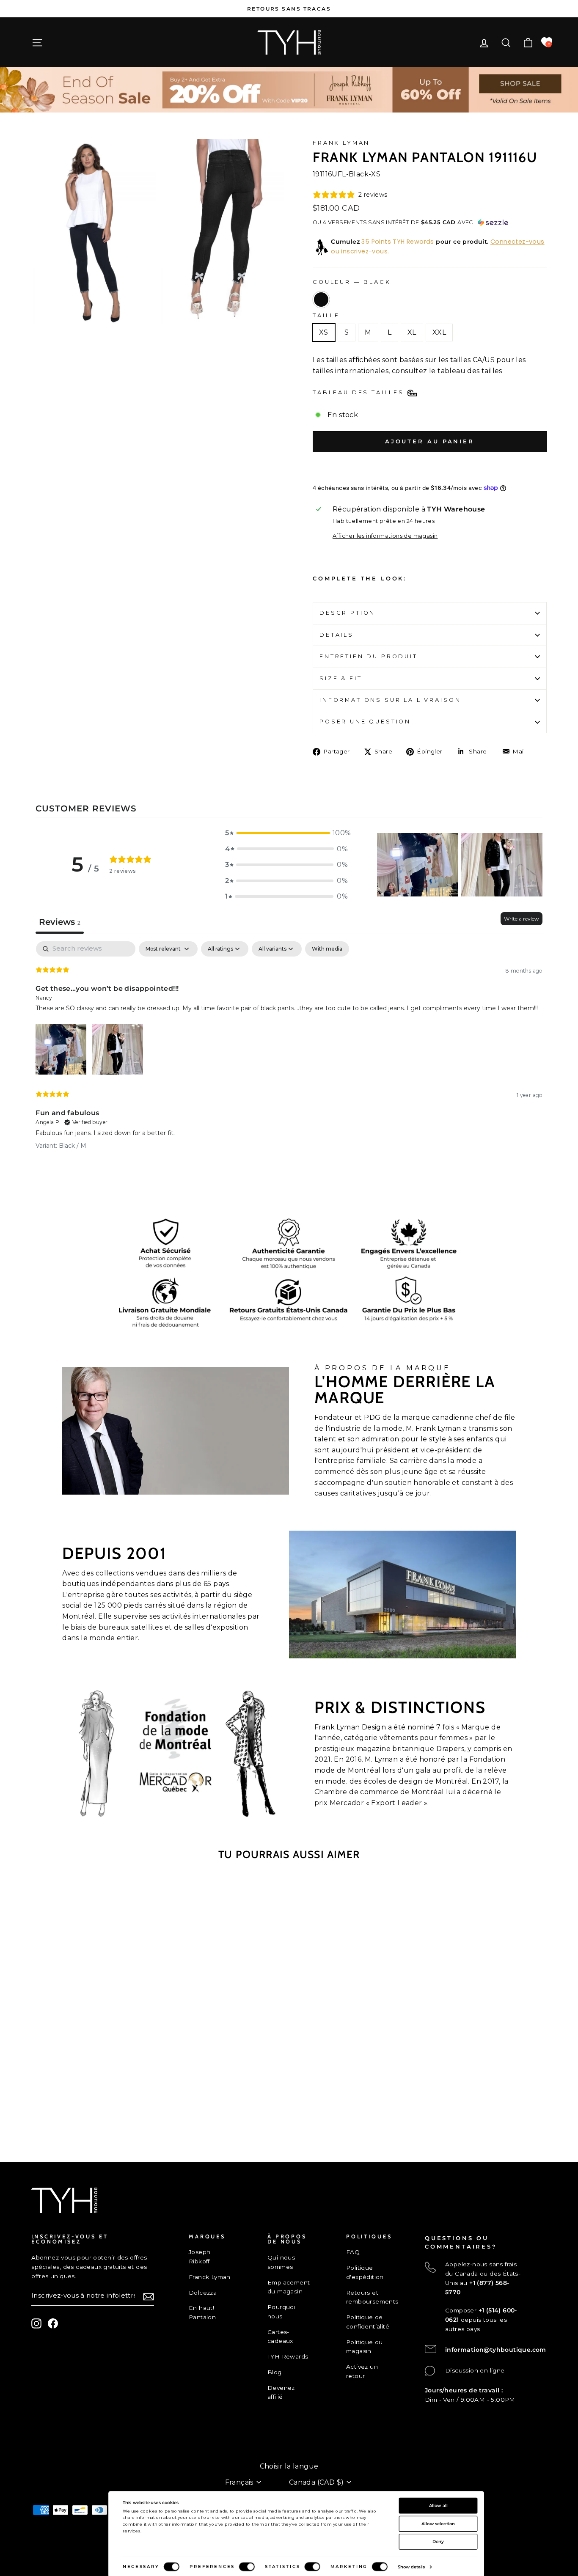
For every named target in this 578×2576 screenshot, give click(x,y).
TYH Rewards (288, 2356)
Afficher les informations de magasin (385, 536)
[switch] (247, 2567)
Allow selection (438, 2524)
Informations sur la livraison (390, 700)
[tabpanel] (289, 1052)
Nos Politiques (54, 2453)
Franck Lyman (210, 2277)
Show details (411, 2567)
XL (412, 332)
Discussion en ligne (475, 2370)
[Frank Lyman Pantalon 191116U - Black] (92, 2112)
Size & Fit (341, 678)
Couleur (352, 282)
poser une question (365, 722)
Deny (438, 2541)
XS (324, 332)
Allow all (438, 2505)
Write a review (522, 919)
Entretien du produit (369, 656)
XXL (439, 332)
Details (337, 635)
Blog (275, 2372)
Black (321, 300)
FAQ (353, 2252)
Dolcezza (203, 2293)
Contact (43, 2439)
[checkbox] (327, 949)
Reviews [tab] (60, 922)
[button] (286, 833)
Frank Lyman (341, 143)
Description (347, 613)
